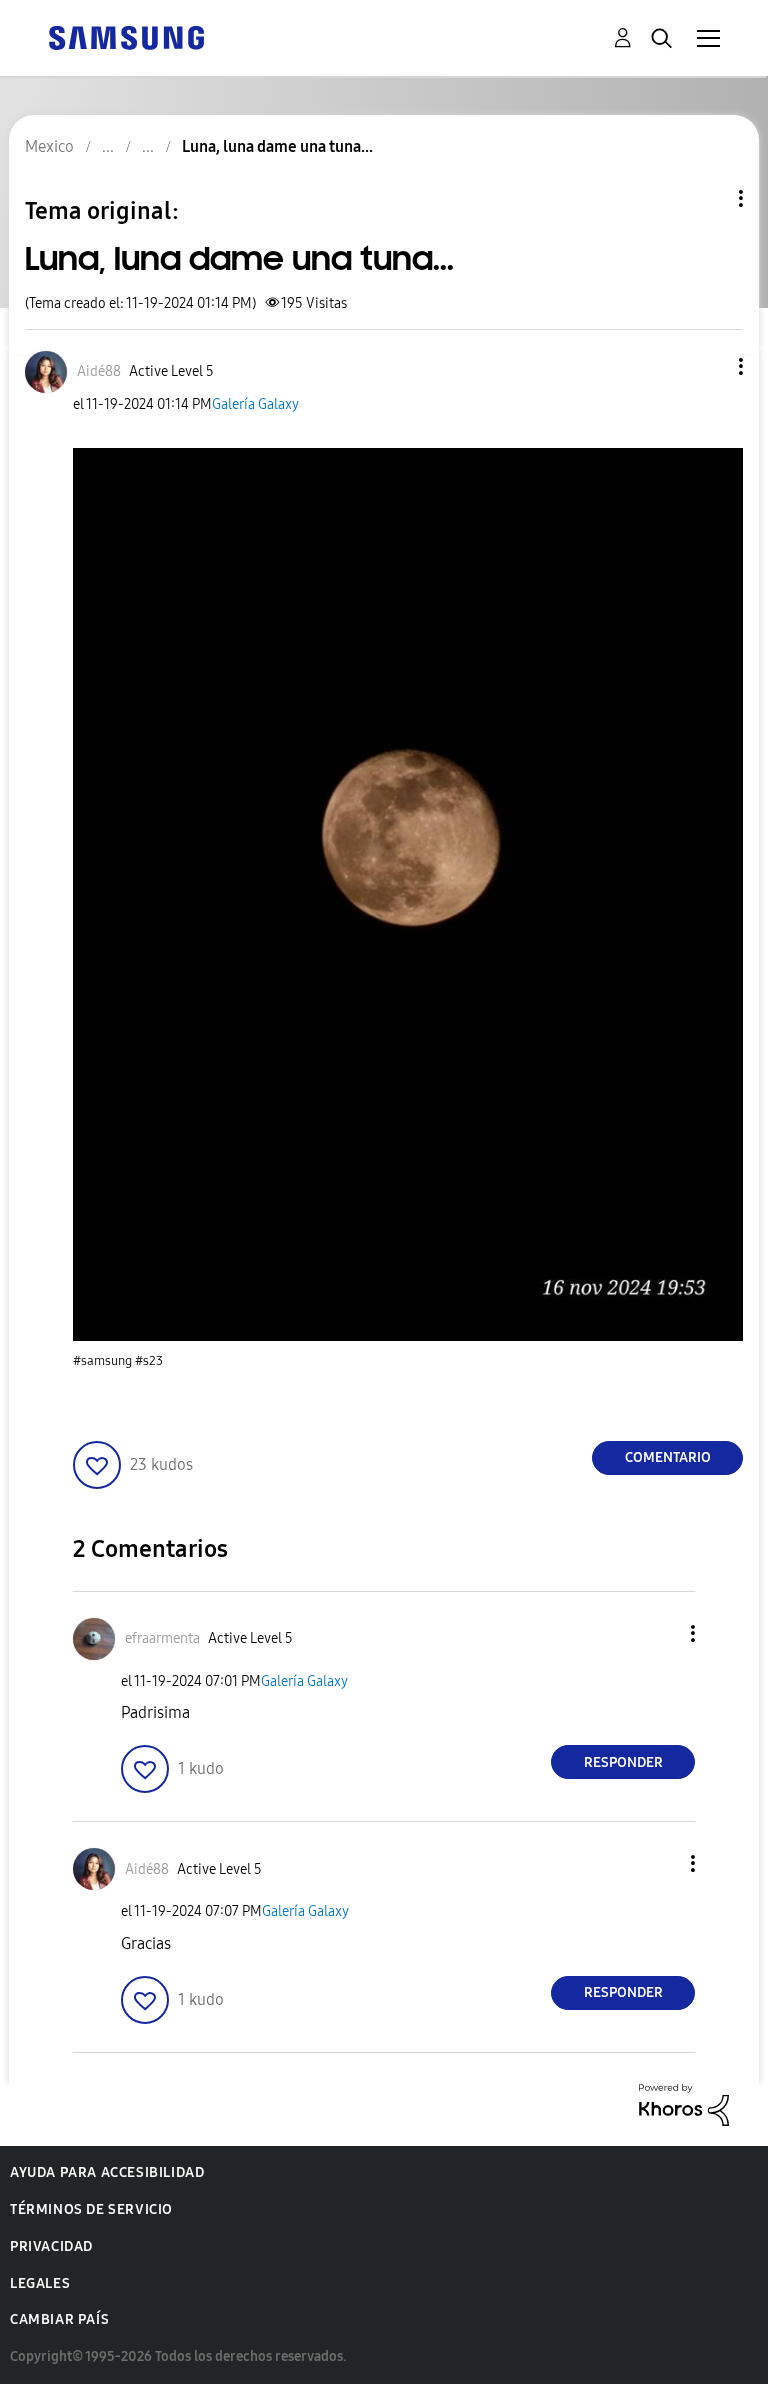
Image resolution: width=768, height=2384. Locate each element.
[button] (708, 366)
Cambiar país (59, 2319)
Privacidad (51, 2246)
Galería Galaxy (255, 404)
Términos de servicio (91, 2209)
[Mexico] (126, 36)
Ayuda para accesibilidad (107, 2172)
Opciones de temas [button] (707, 198)
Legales (40, 2283)
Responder (623, 1762)
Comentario (668, 1457)
